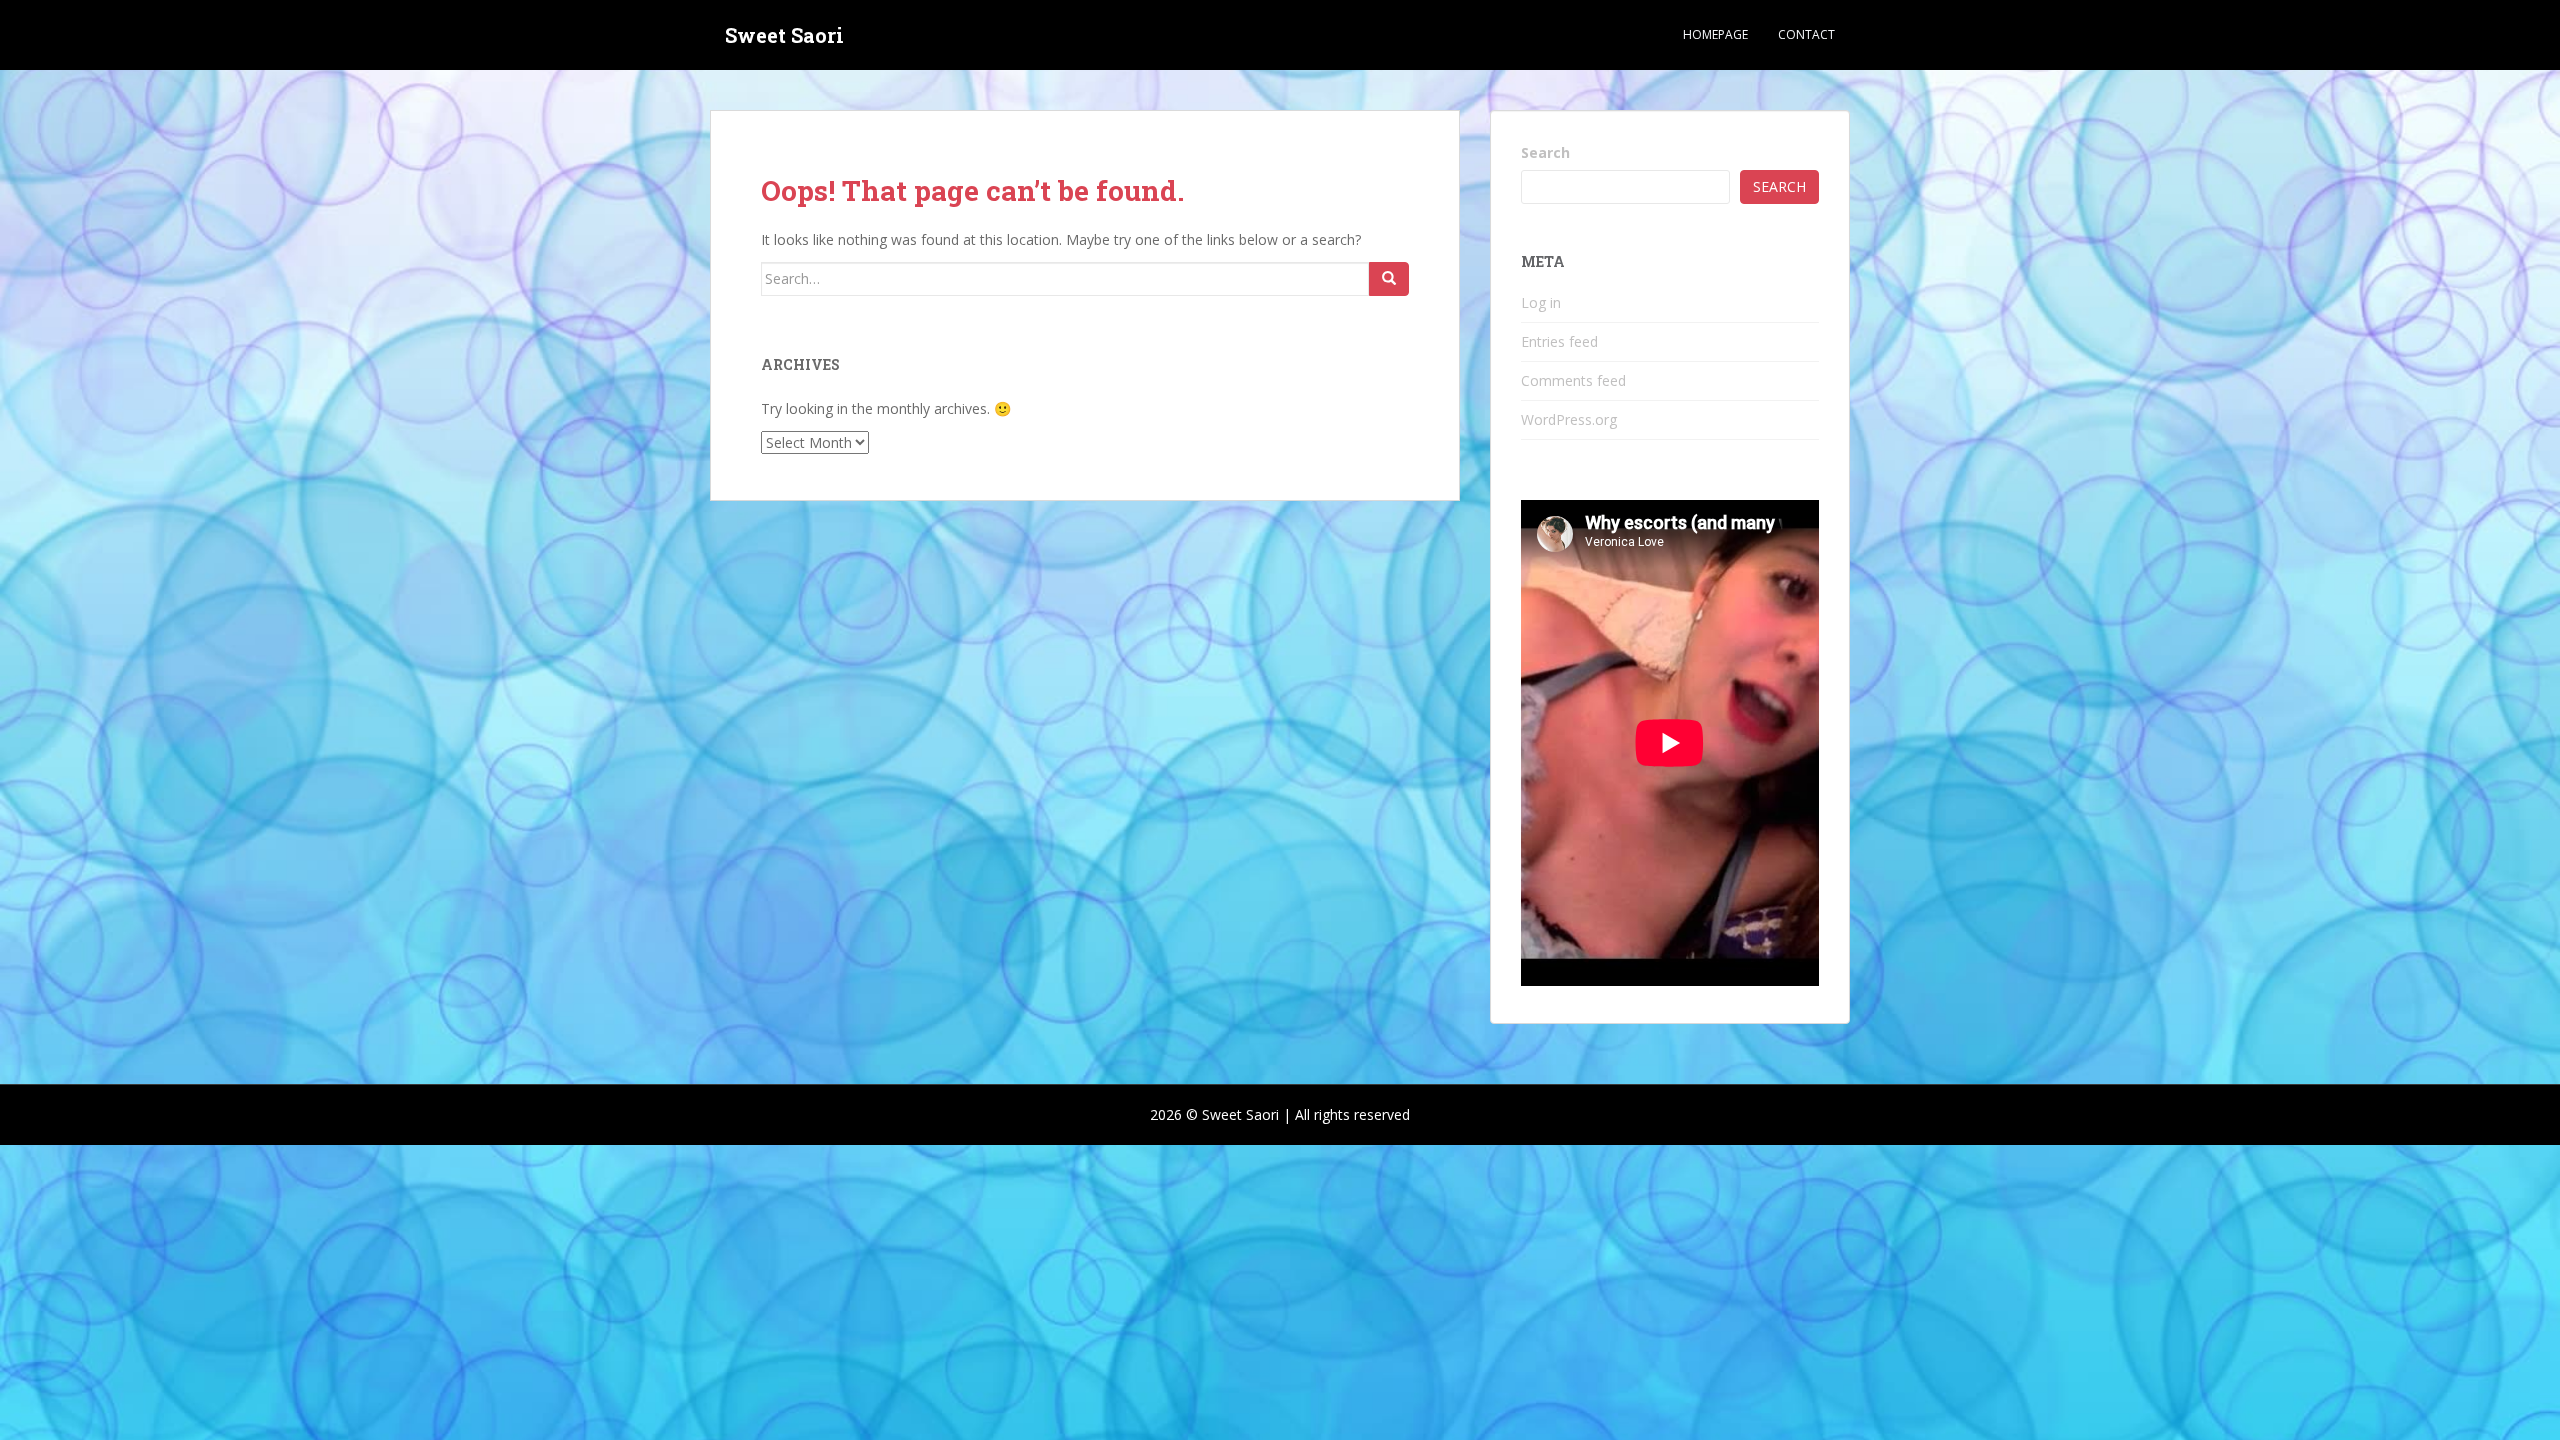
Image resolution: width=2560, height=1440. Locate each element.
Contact (1806, 34)
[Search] (1389, 279)
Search (1545, 152)
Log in (1541, 302)
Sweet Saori (784, 35)
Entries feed (1559, 341)
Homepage (1715, 34)
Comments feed (1573, 380)
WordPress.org (1569, 419)
